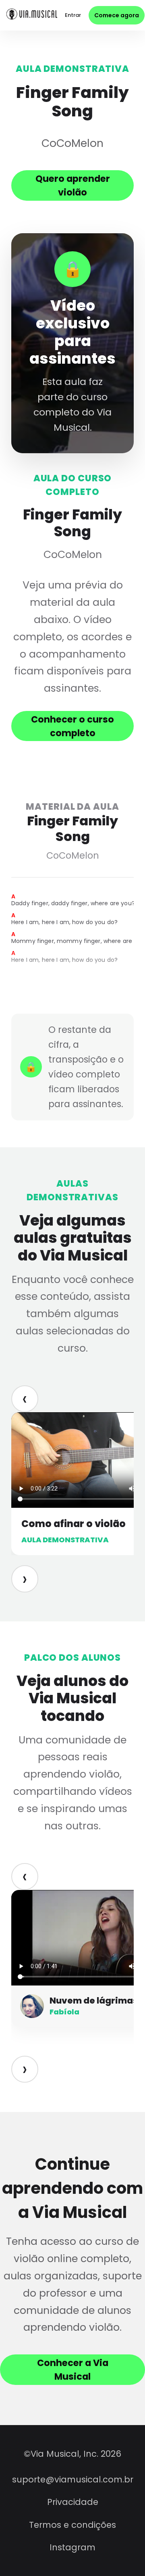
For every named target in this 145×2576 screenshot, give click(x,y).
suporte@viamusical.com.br (73, 2479)
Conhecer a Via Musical (73, 2370)
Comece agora (117, 15)
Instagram (72, 2547)
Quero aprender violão (73, 185)
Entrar (73, 15)
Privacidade (73, 2502)
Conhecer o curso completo (72, 726)
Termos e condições (72, 2525)
